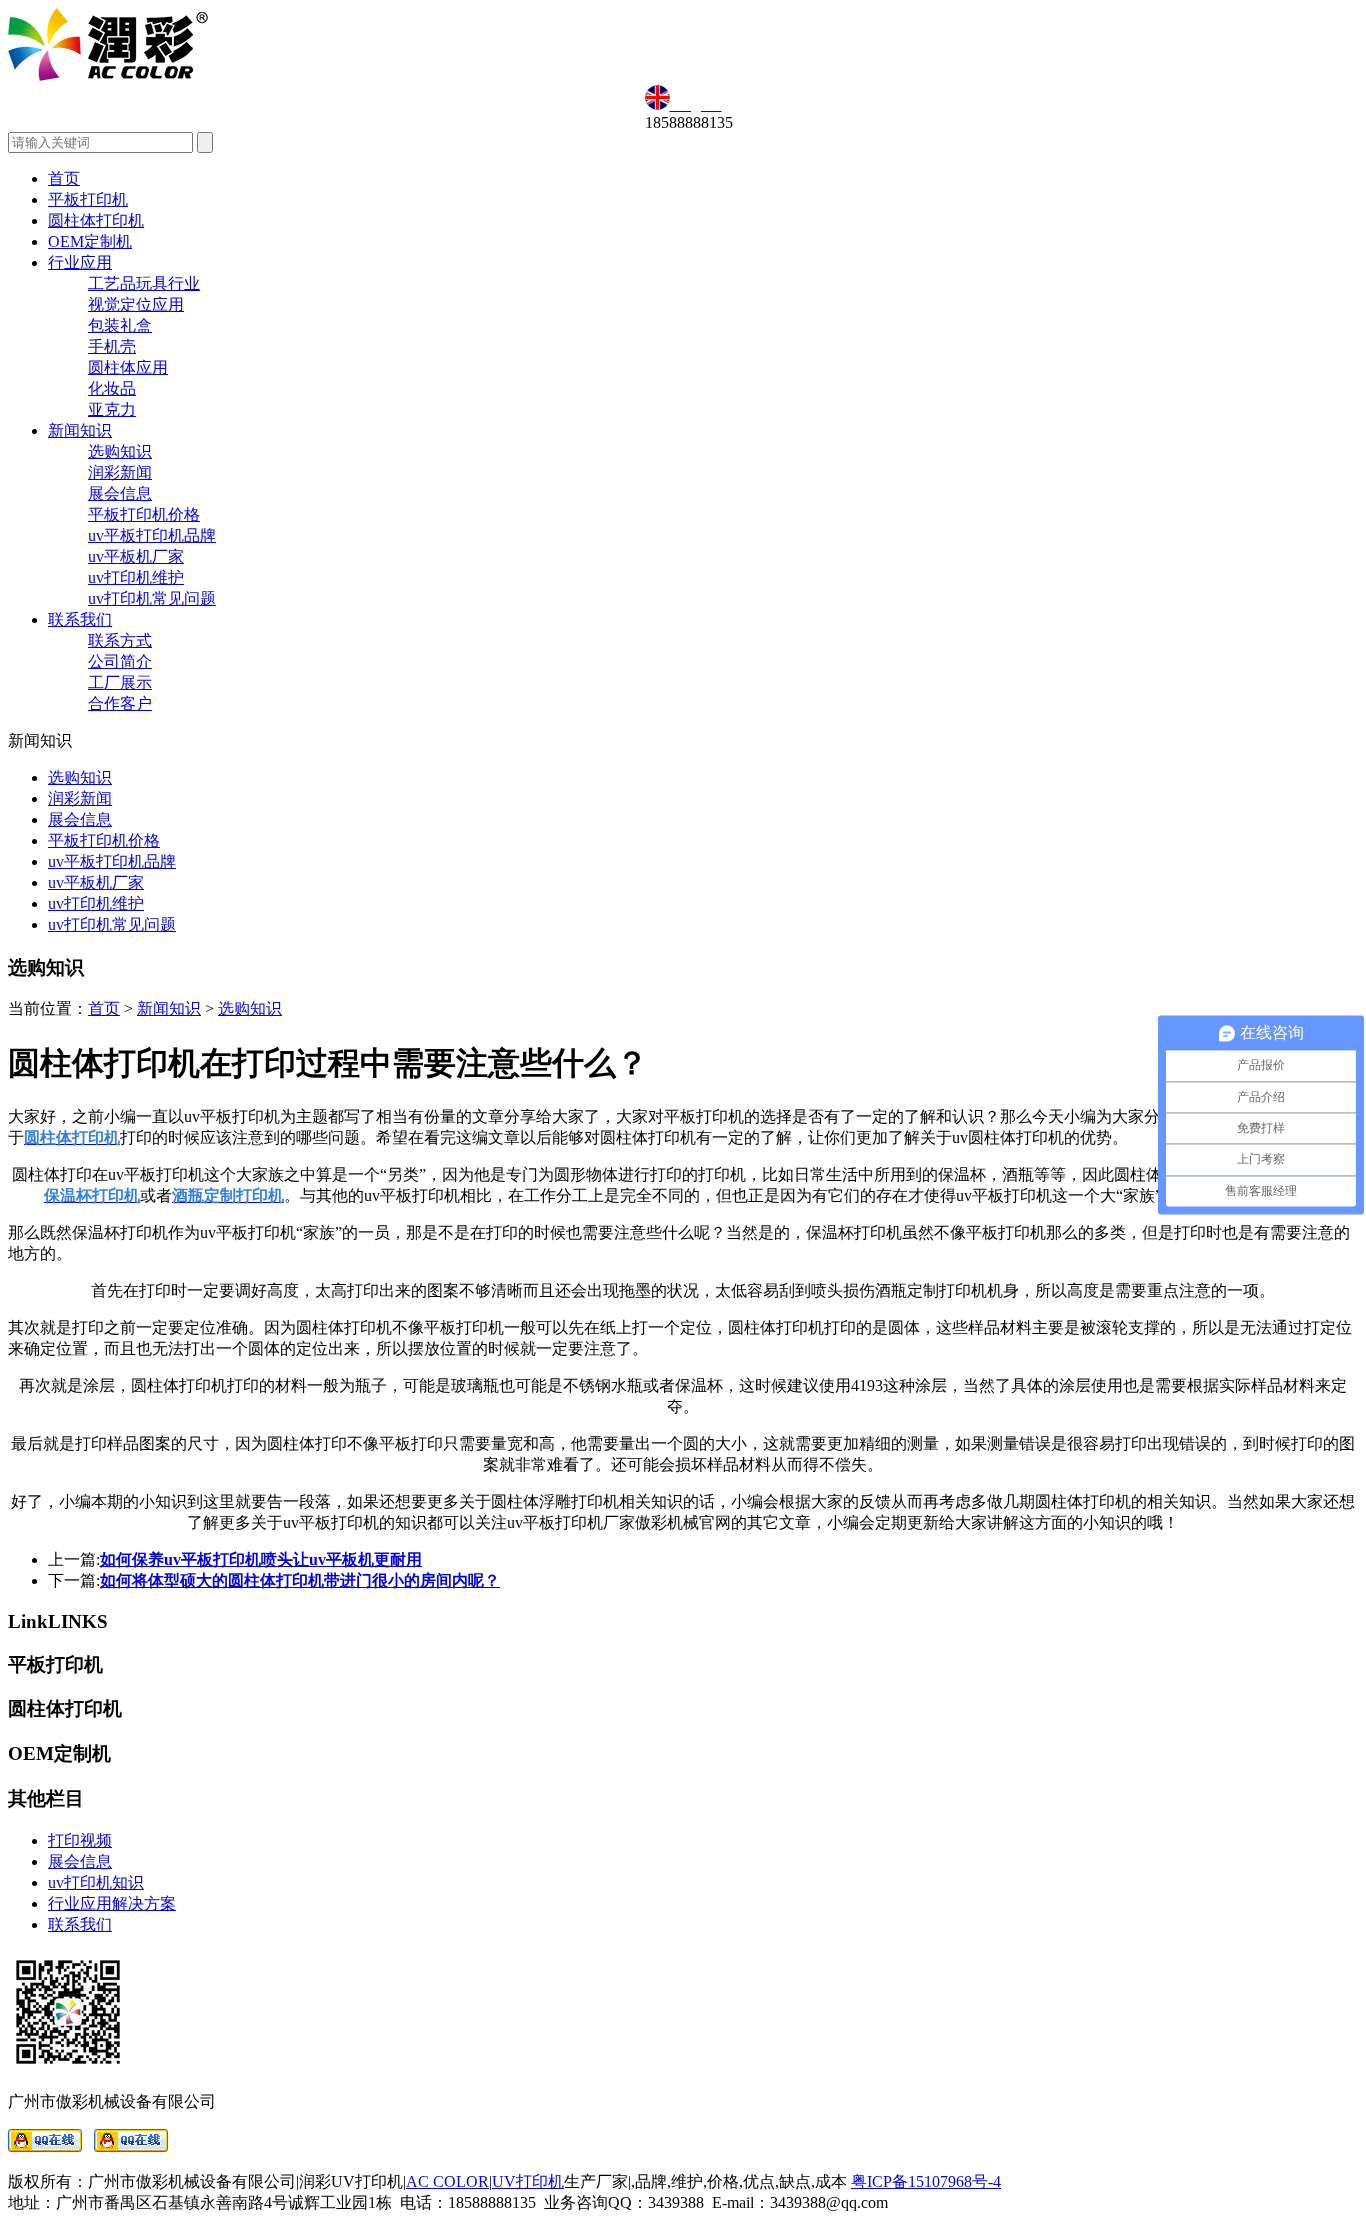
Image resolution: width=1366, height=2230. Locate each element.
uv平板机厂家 (136, 556)
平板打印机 (88, 199)
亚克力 (112, 409)
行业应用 (80, 262)
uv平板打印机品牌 (152, 535)
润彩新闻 (120, 472)
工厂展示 (120, 682)
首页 (64, 178)
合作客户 (120, 703)
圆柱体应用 (128, 367)
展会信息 (120, 493)
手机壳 (112, 346)
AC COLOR (447, 2181)
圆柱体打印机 (96, 220)
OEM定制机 (90, 241)
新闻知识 (80, 430)
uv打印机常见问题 (152, 598)
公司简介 (120, 661)
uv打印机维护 (136, 577)
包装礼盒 (120, 325)
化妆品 (112, 388)
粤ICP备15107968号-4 (926, 2181)
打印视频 (80, 1840)
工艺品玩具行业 (144, 283)
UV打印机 (528, 2181)
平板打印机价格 (144, 514)
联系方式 (120, 640)
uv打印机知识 (96, 1882)
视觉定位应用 (136, 304)
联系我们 (80, 619)
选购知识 (120, 451)
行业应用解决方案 (112, 1903)
